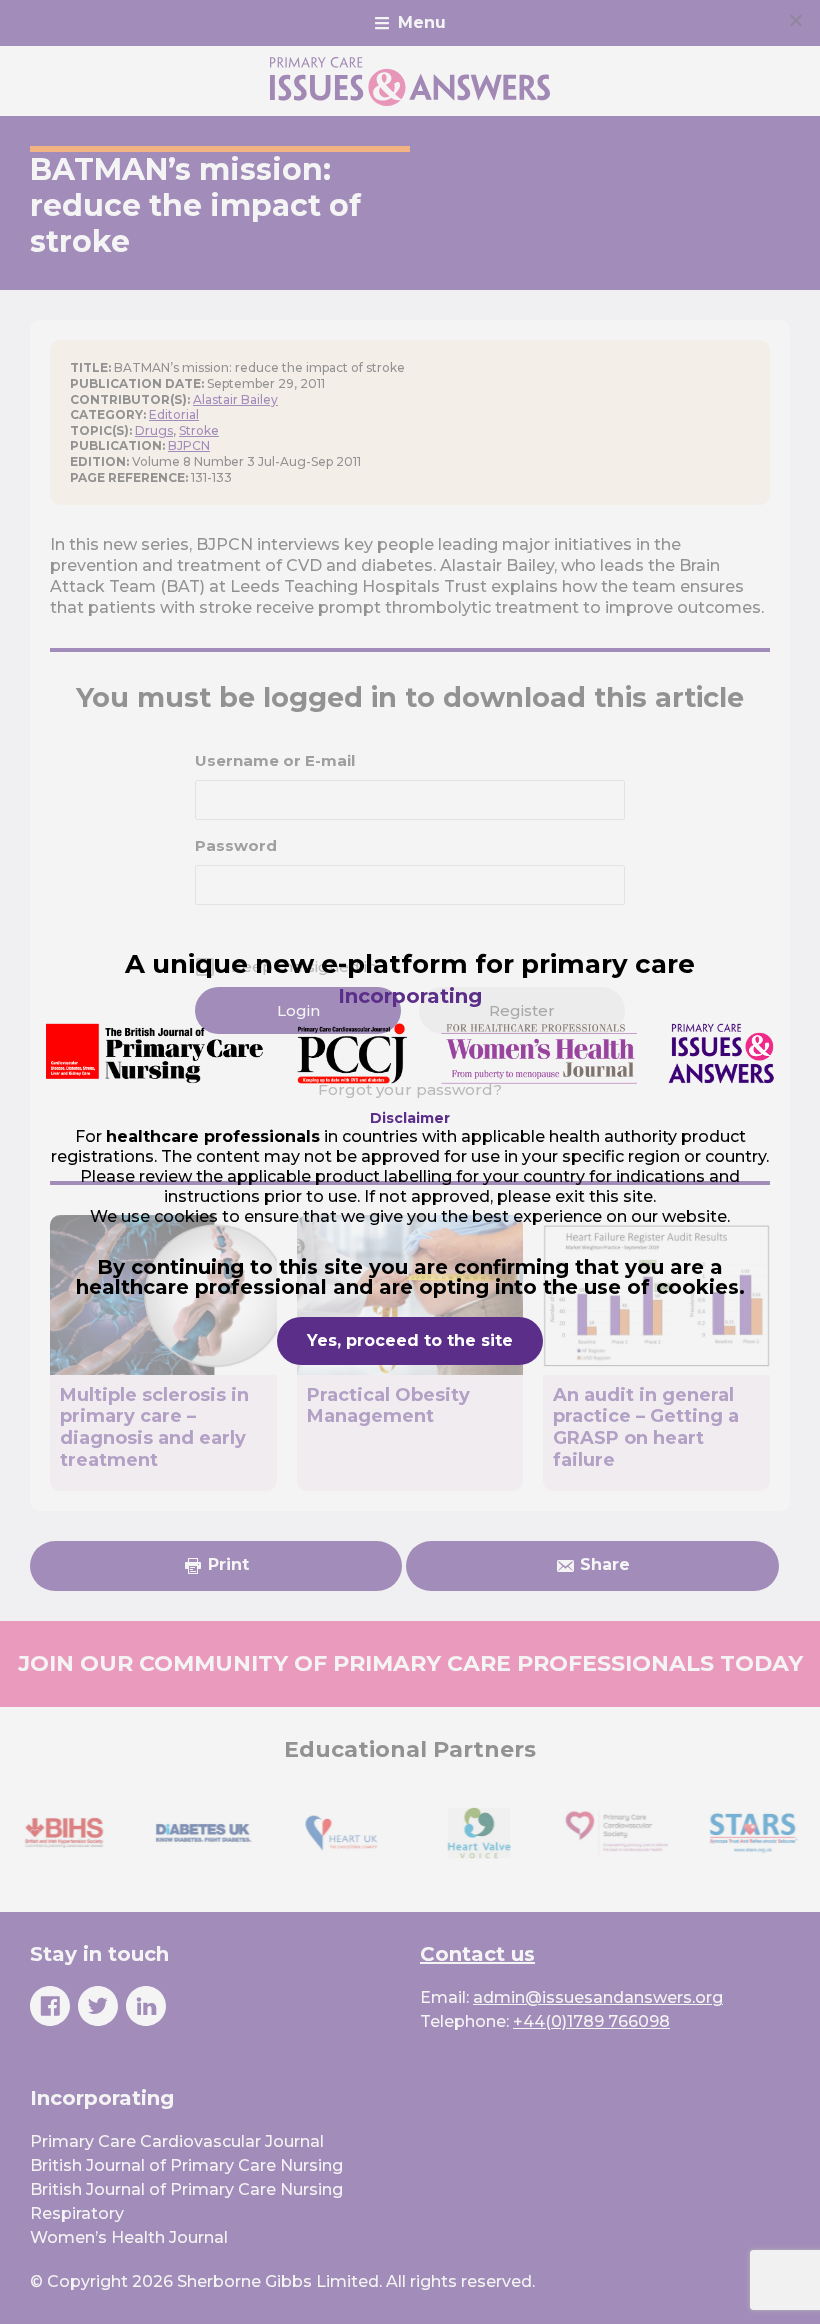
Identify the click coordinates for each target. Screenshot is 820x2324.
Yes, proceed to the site (410, 1340)
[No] (795, 20)
